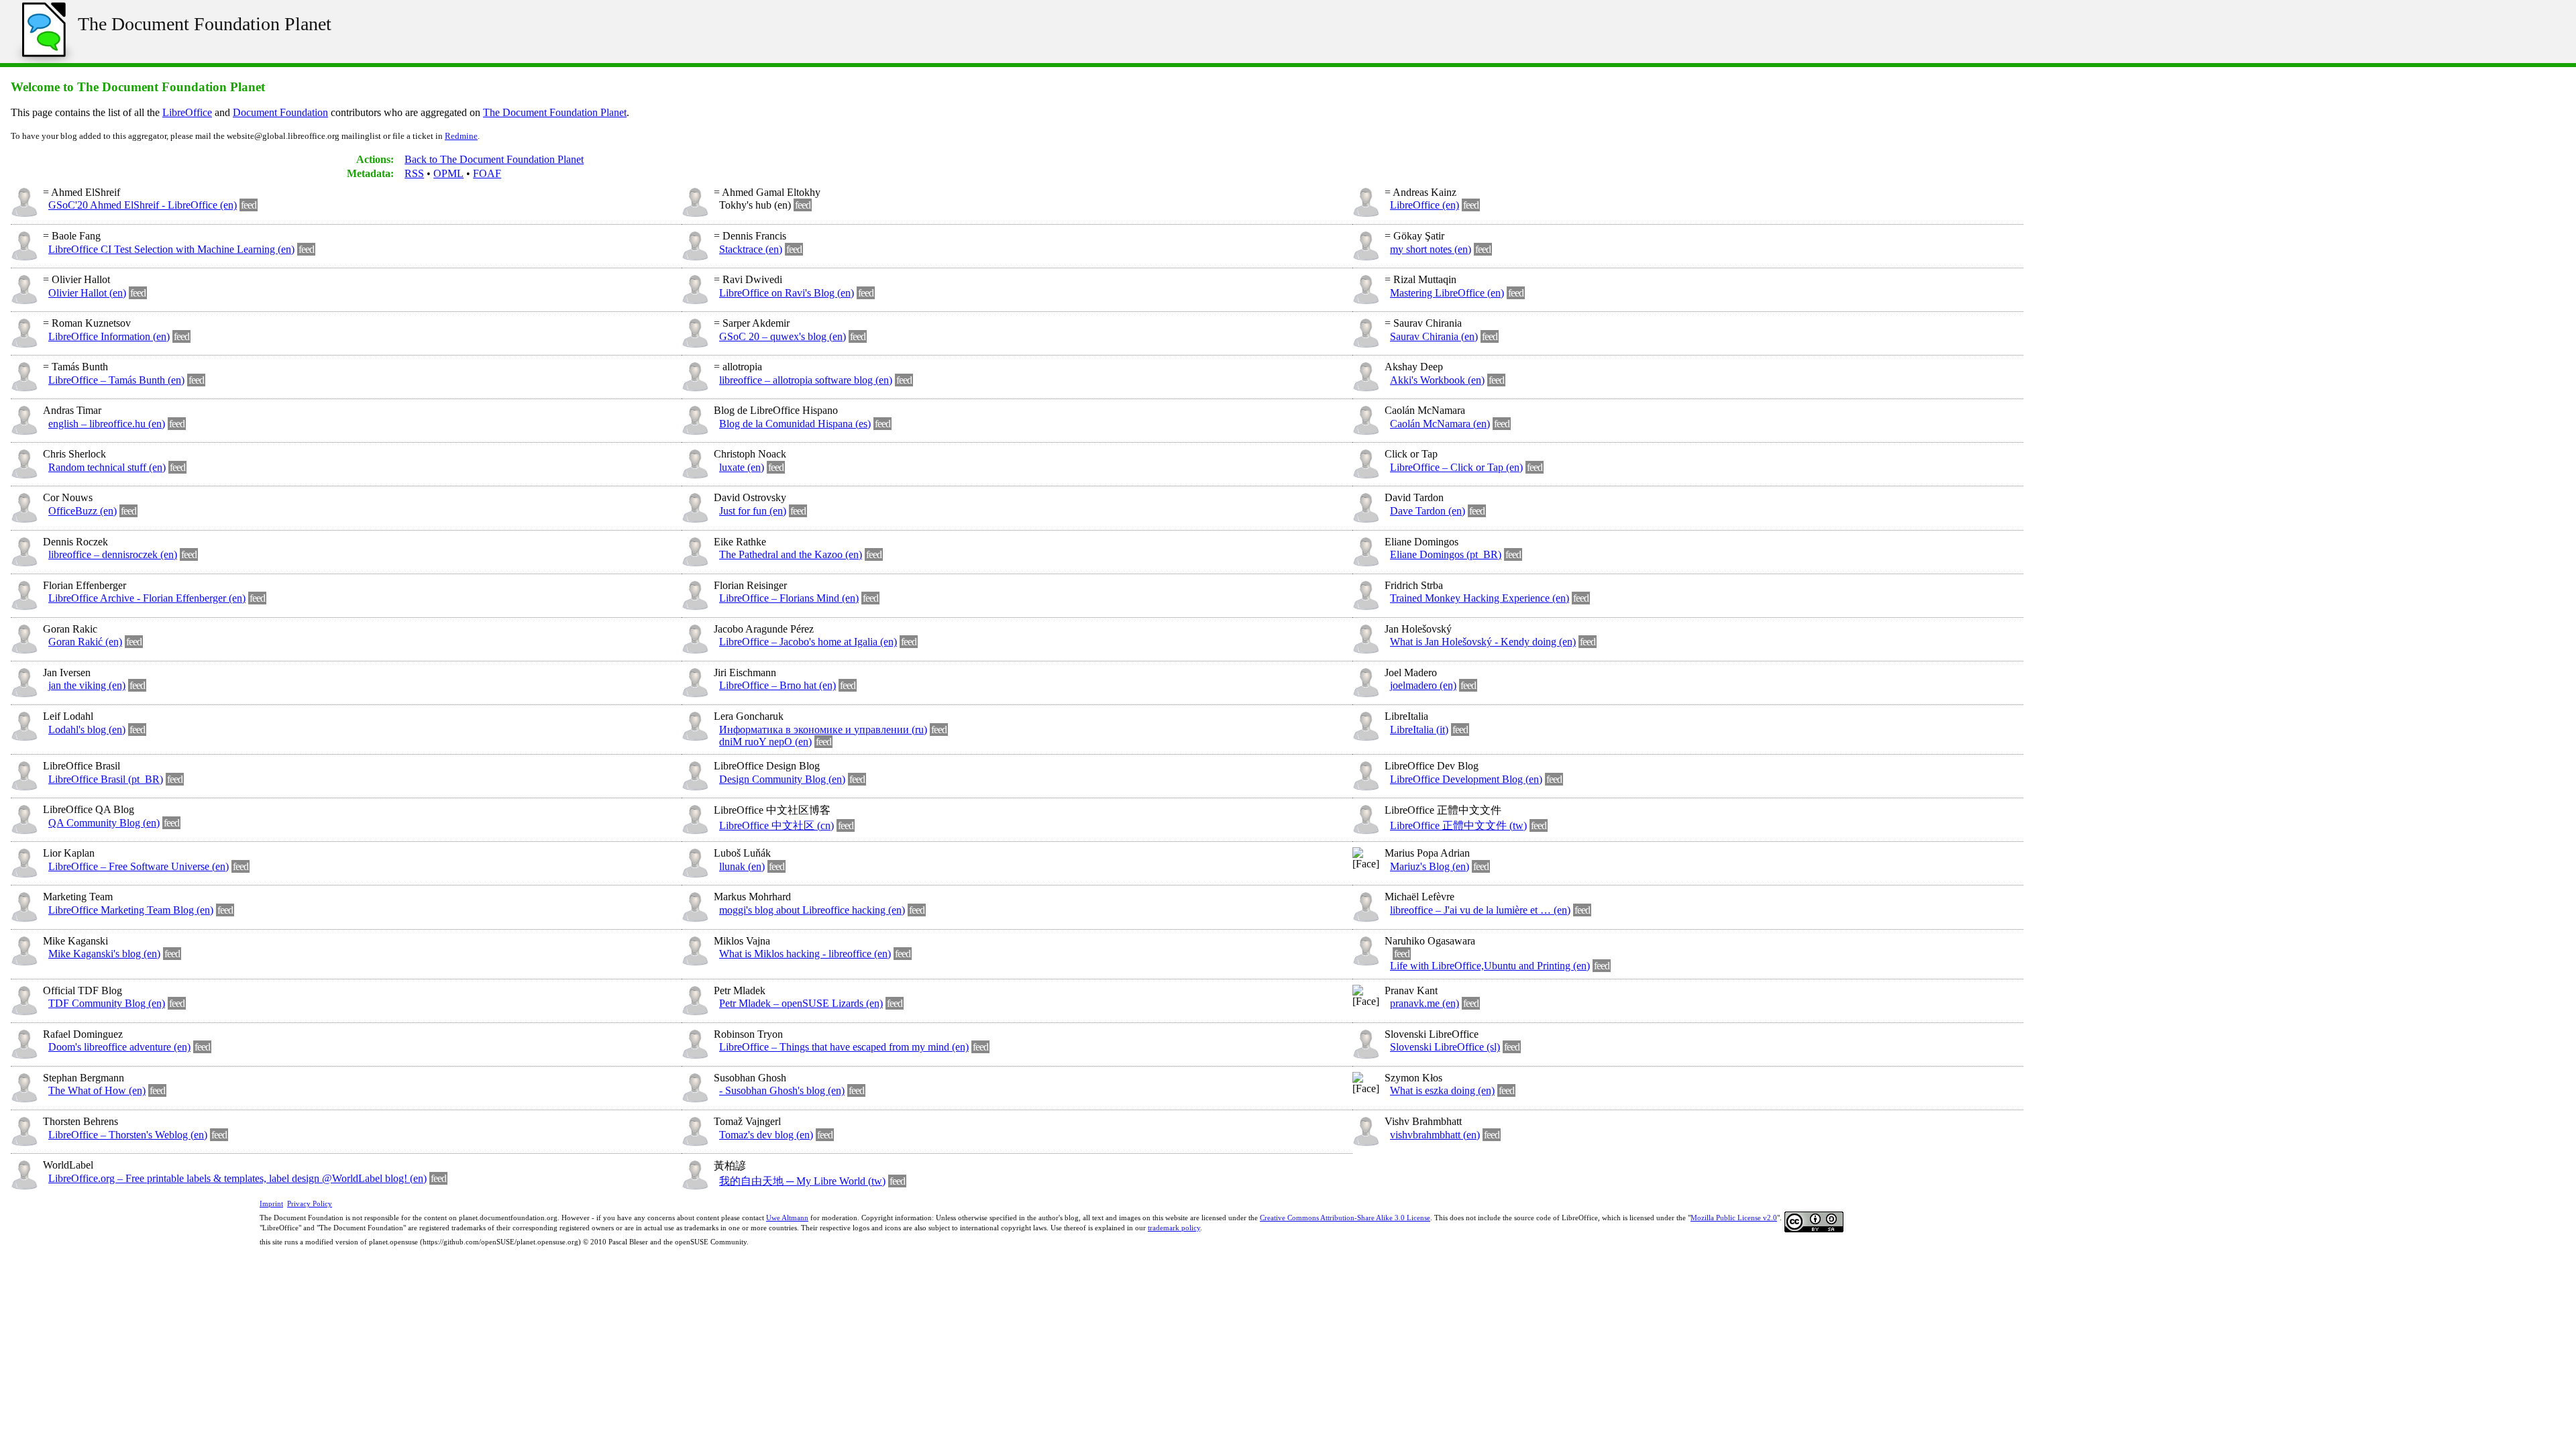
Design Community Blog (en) (782, 779)
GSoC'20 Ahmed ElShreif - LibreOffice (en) (143, 205)
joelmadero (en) (1423, 685)
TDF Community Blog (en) (107, 1003)
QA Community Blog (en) (104, 823)
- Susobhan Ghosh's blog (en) (782, 1090)
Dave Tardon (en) (1428, 511)
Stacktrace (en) (751, 249)
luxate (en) (742, 467)
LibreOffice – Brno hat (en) (777, 685)
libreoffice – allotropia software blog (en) (806, 380)
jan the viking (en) (87, 685)
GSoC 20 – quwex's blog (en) (783, 336)
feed (249, 205)
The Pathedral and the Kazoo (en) (791, 554)
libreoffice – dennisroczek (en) (113, 554)
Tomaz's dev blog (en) (766, 1135)
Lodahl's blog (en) (87, 730)
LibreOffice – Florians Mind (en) (789, 598)
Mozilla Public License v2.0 (1734, 1218)
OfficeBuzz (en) (83, 511)
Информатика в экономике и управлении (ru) (823, 730)
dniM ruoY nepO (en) (765, 742)
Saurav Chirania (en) (1434, 336)
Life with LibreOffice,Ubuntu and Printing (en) (1490, 966)
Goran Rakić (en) (85, 642)
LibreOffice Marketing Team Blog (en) (131, 910)
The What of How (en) (97, 1090)
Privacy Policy (310, 1203)
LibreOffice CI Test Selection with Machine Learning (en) (171, 249)
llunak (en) (742, 866)
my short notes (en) (1431, 249)
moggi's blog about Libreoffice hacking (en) (812, 910)
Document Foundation (280, 112)
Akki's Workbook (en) (1437, 380)
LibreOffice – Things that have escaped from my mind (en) (844, 1047)
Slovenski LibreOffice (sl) (1445, 1047)
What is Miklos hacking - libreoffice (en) (805, 954)
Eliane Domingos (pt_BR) (1446, 554)
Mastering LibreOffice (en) (1447, 293)
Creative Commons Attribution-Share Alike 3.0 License (1345, 1218)
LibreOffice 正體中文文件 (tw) (1458, 825)
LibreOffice (187, 112)
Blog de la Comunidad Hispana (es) (795, 424)
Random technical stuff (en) (107, 467)
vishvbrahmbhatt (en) (1435, 1135)
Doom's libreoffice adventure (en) (119, 1047)
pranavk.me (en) (1425, 1003)
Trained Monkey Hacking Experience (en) (1480, 598)
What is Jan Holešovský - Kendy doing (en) (1483, 642)
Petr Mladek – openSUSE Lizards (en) (801, 1003)
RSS (414, 173)
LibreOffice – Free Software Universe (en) (139, 866)
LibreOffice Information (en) (109, 336)
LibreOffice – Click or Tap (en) (1456, 467)
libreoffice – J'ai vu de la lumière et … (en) (1480, 910)
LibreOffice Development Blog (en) (1466, 779)
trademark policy (1174, 1228)
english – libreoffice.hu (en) (107, 424)
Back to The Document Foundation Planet (494, 159)
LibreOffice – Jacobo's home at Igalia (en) (808, 642)
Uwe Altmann (787, 1218)
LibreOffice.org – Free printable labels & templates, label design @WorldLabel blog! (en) (237, 1178)
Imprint (271, 1203)
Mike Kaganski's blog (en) (104, 954)
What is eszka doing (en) (1442, 1090)
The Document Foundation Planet (205, 24)
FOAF (487, 173)
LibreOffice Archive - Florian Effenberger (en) (147, 598)
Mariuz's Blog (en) (1430, 866)
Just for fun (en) (753, 511)
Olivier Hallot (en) (87, 293)
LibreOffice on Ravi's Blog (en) (787, 293)
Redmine (461, 136)
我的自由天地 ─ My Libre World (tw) (802, 1181)
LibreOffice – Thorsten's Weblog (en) (128, 1135)
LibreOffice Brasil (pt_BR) (106, 779)
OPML (448, 173)
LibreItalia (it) (1419, 730)
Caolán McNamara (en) (1440, 424)
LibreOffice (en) (1425, 205)
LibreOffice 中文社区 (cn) (776, 825)
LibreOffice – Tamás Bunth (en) (116, 380)
